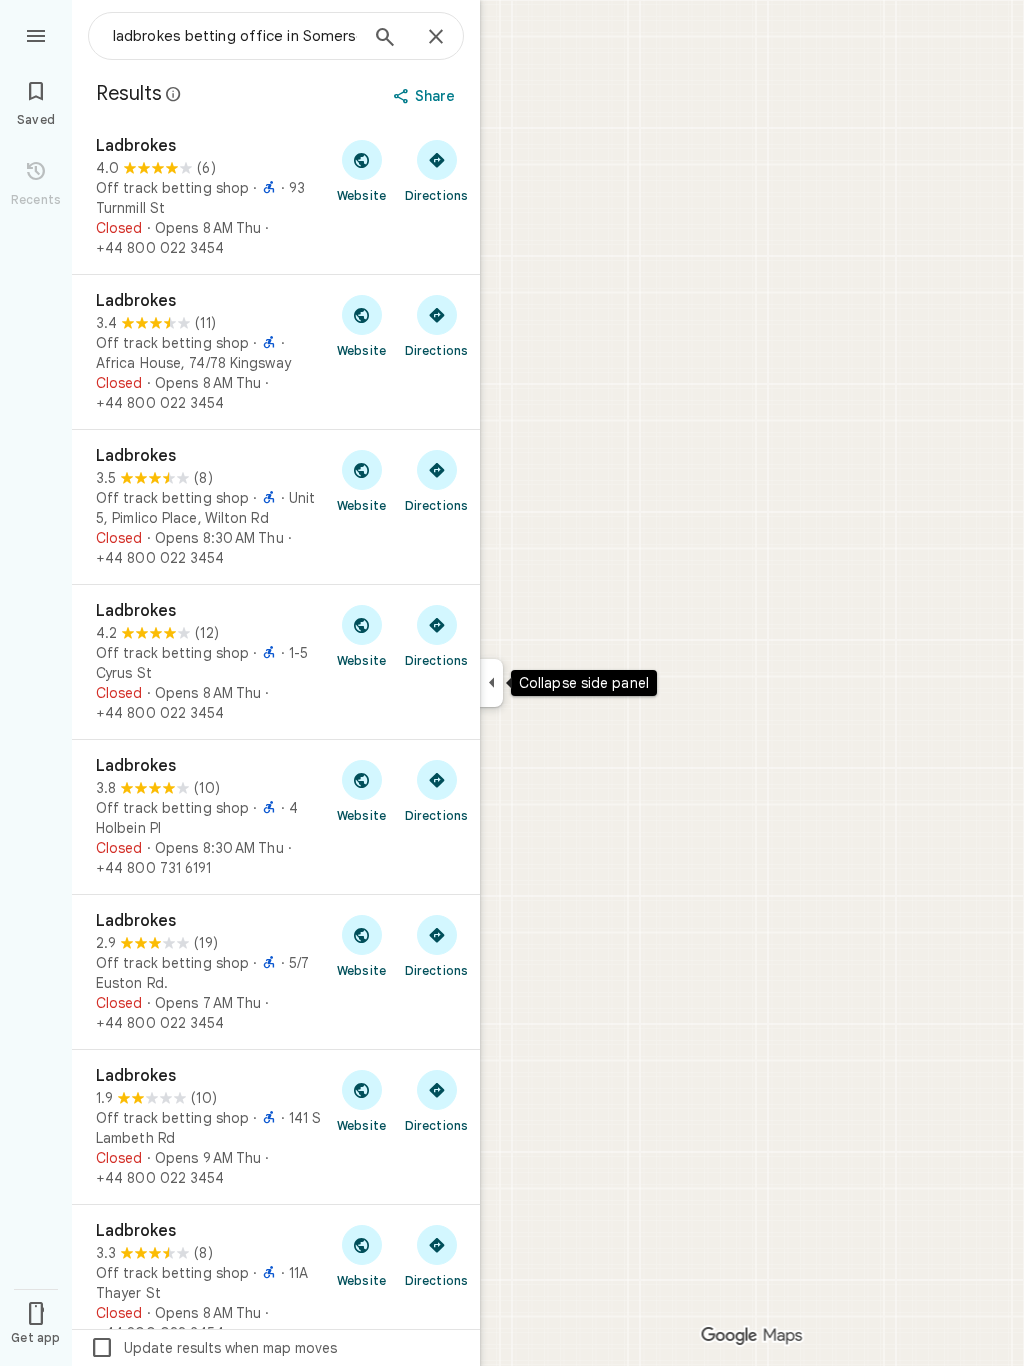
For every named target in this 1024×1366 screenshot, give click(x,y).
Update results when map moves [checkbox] (213, 1348)
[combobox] (235, 36)
